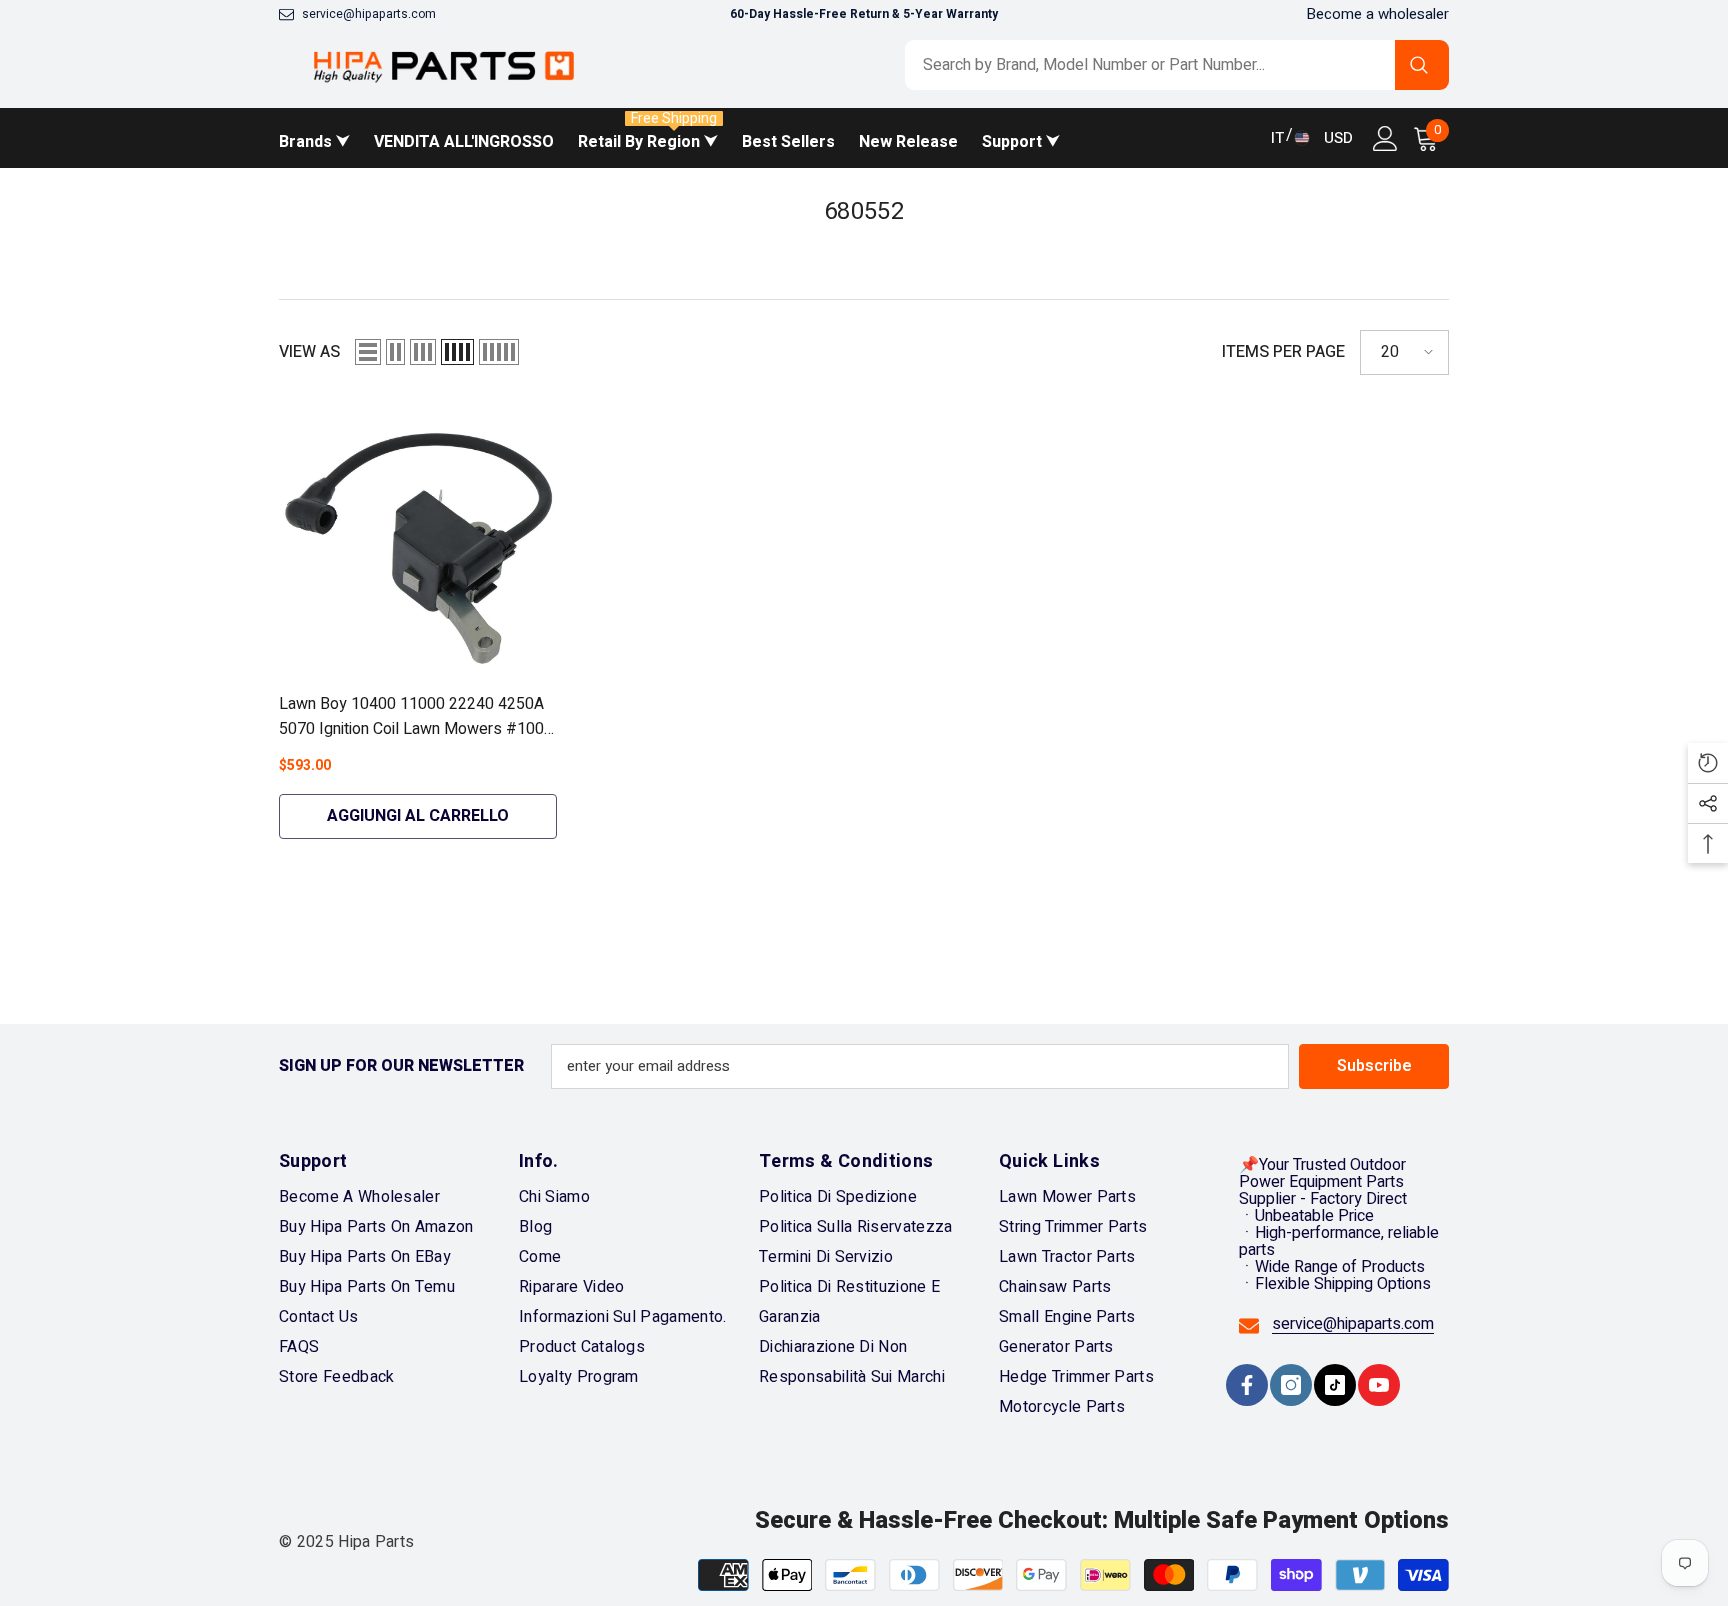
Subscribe (1374, 1066)
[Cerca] (1177, 65)
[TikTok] (1335, 1385)
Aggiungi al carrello (418, 816)
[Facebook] (1247, 1385)
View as (309, 352)
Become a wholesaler (1377, 14)
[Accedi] (1385, 138)
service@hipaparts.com (369, 14)
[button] (368, 352)
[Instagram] (1291, 1385)
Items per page (1283, 352)
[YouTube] (1379, 1385)
